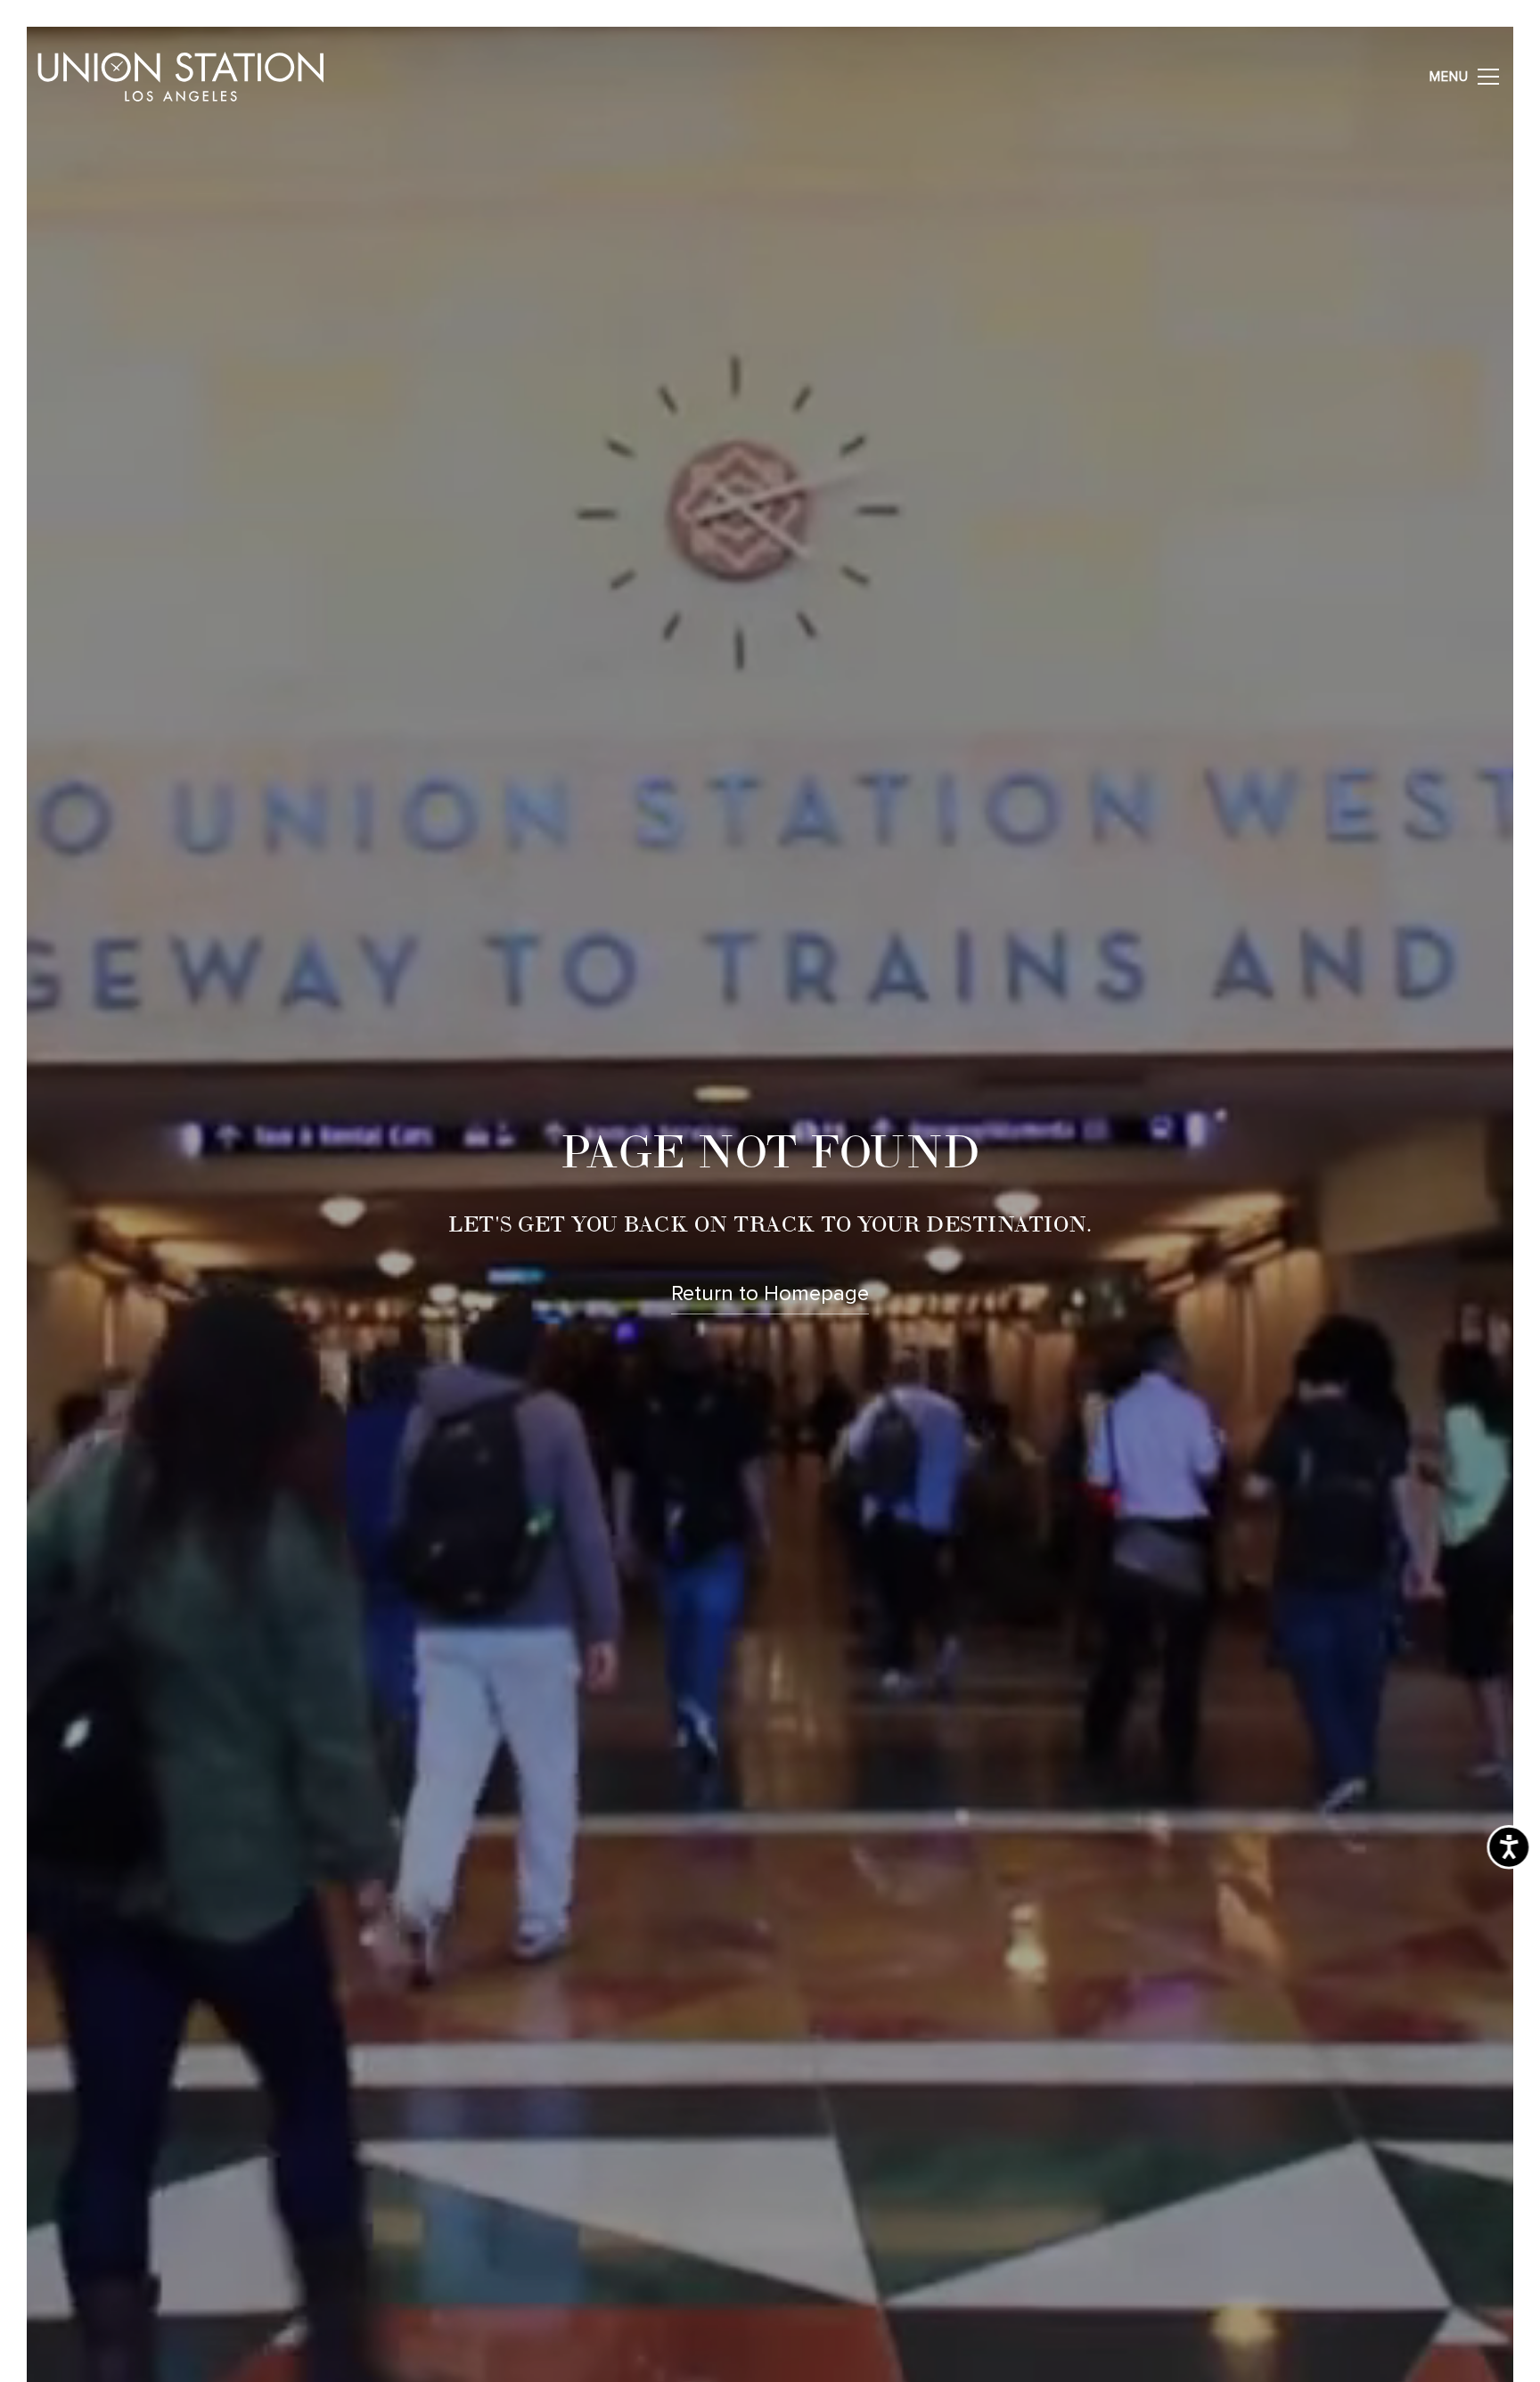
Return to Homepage (770, 1294)
